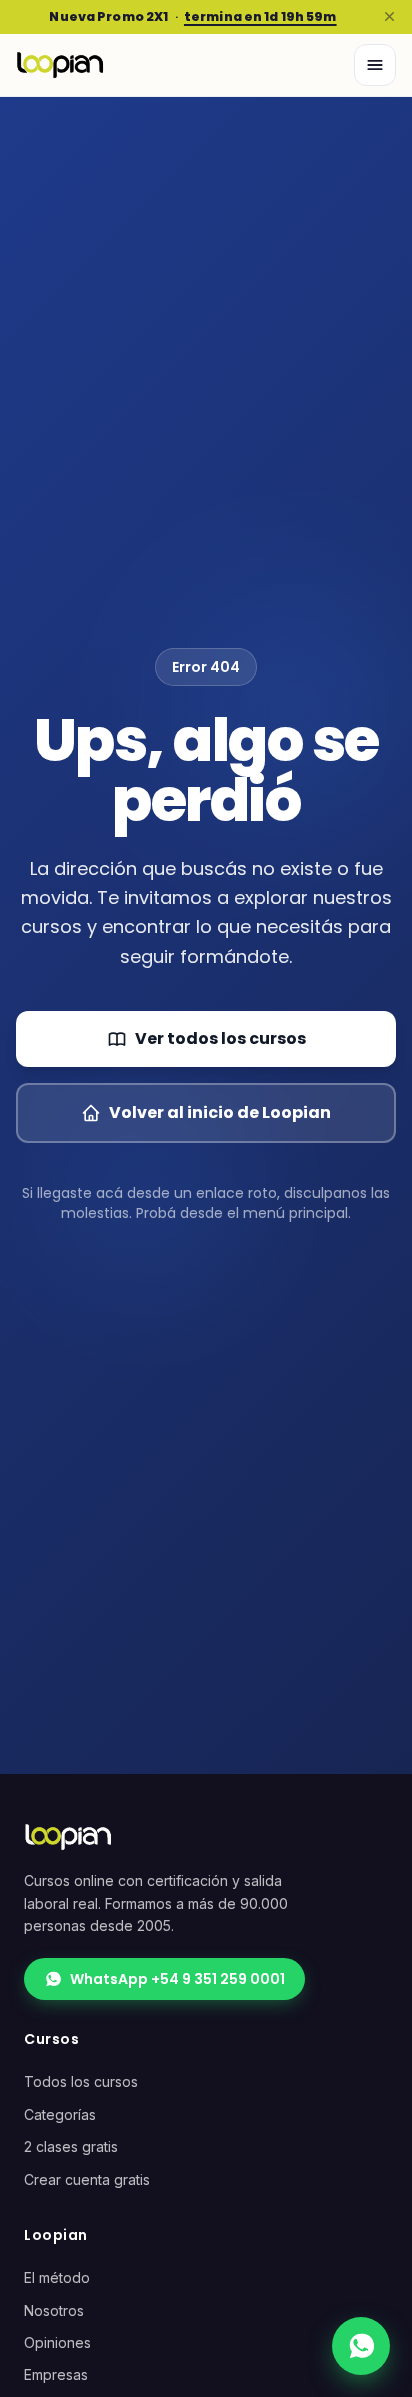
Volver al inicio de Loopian (220, 1112)
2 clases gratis (71, 2146)
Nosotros (54, 2310)
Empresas (56, 2374)
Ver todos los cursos (220, 1038)
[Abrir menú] (375, 65)
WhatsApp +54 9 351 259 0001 (177, 1979)
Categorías (60, 2114)
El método (57, 2277)
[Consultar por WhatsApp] (361, 2346)
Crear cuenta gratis (87, 2179)
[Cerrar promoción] (389, 17)
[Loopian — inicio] (60, 65)
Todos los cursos (81, 2081)
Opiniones (57, 2342)
